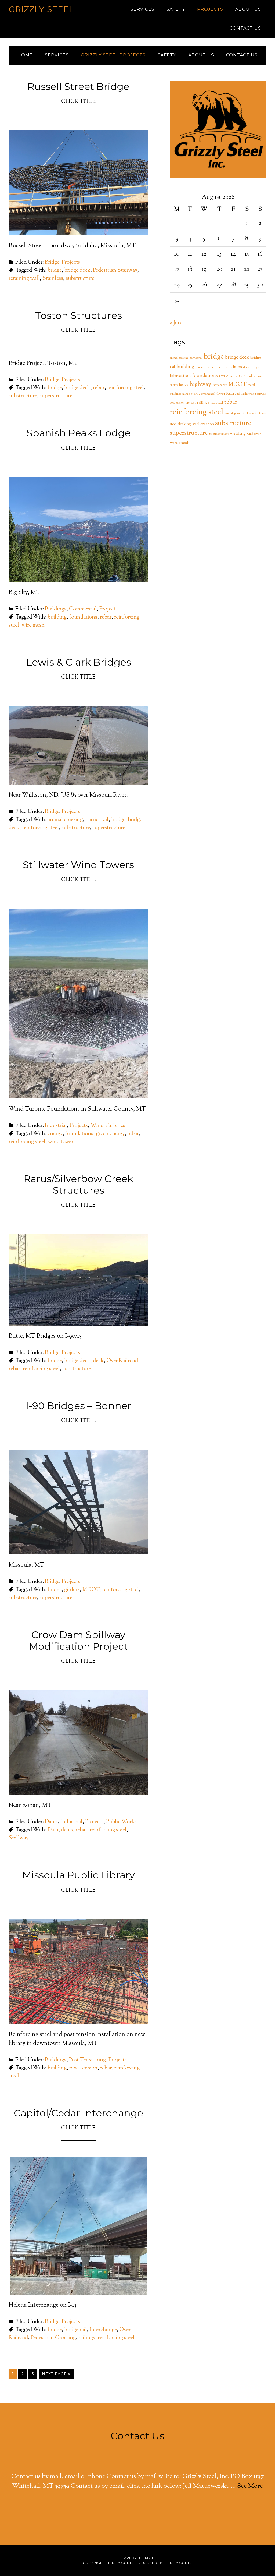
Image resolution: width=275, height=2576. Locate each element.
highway (200, 384)
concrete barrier (205, 367)
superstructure (56, 396)
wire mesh (33, 625)
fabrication (180, 376)
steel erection (203, 424)
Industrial (56, 1126)
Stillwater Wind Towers (78, 865)
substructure (80, 279)
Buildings (56, 609)
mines (186, 394)
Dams (51, 1822)
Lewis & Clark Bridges (79, 662)
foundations (83, 617)
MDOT (91, 1590)
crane (220, 367)
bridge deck (77, 271)
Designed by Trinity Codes (165, 2563)
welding (238, 434)
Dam (53, 1830)
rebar (99, 388)
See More (250, 2486)
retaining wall (24, 279)
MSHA (195, 394)
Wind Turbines (108, 1126)
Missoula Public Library (79, 1875)
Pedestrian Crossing (53, 2338)
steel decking (180, 424)
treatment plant (219, 434)
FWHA (224, 376)
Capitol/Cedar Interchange (78, 2113)
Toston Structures (79, 315)
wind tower (61, 1142)
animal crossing (65, 820)
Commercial (83, 609)
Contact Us (137, 2436)
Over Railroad (122, 1361)
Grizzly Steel (41, 9)
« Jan (176, 323)
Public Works (121, 1822)
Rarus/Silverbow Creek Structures (78, 1184)
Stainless (53, 279)
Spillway (19, 1838)
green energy (110, 1134)
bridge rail (75, 2330)
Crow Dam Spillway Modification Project (78, 1640)
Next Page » (56, 2374)
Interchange (103, 2330)
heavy (184, 385)
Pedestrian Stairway (115, 271)
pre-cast (191, 403)
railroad (217, 403)
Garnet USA (238, 376)
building (57, 617)
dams (67, 1830)
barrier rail (97, 820)
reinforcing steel (126, 388)
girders (72, 1590)
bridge (55, 271)
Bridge (52, 262)
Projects (71, 262)
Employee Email (137, 2558)
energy (55, 1134)
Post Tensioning (87, 2060)
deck (98, 1361)
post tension (83, 2068)
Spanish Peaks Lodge (79, 433)
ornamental (208, 394)
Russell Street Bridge (78, 86)
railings (87, 2338)
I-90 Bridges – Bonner (79, 1406)
